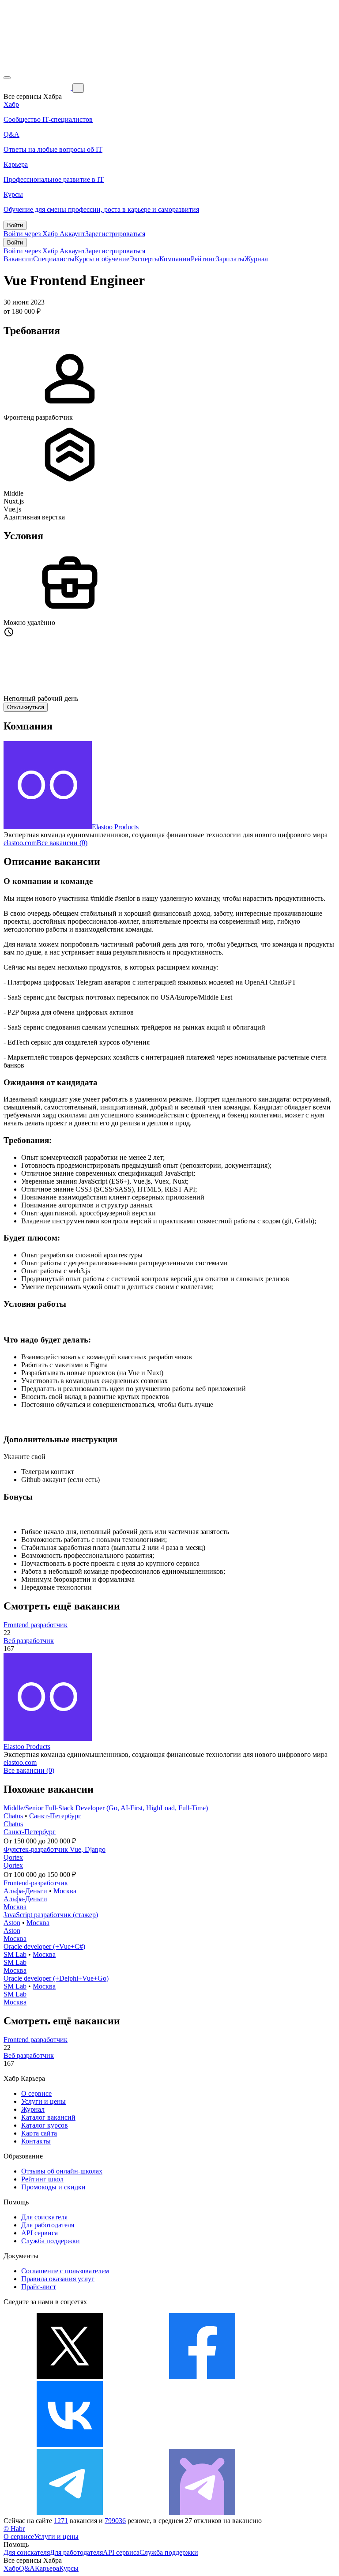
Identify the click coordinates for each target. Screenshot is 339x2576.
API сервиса (40, 2233)
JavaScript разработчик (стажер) (51, 1915)
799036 (115, 2521)
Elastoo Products (115, 827)
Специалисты (54, 259)
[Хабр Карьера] (38, 88)
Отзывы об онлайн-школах (62, 2171)
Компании (175, 259)
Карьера (47, 2568)
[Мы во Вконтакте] (70, 2445)
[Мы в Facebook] (202, 2377)
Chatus (13, 1816)
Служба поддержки (51, 2241)
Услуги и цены (43, 2101)
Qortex (13, 1857)
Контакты (36, 2141)
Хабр (11, 2568)
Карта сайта (39, 2133)
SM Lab (15, 1954)
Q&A (27, 2568)
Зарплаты (230, 259)
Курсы (69, 2568)
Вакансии (18, 259)
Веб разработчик (29, 1641)
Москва (65, 1891)
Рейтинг (203, 259)
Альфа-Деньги (25, 1891)
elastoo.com (20, 843)
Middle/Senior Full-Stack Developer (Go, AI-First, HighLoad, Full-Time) (106, 1808)
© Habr (14, 2529)
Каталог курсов (45, 2125)
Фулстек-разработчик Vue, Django (55, 1849)
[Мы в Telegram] (70, 2513)
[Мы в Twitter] (70, 2377)
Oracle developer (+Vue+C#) (44, 1946)
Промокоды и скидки (53, 2187)
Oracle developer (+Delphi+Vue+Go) (56, 1978)
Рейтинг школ (42, 2179)
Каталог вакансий (48, 2117)
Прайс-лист (39, 2287)
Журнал (256, 259)
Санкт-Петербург (55, 1816)
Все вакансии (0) (62, 843)
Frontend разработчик (36, 1625)
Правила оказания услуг (58, 2279)
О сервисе (36, 2093)
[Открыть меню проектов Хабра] (7, 78)
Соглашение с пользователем (65, 2271)
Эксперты (144, 259)
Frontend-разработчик (36, 1883)
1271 (61, 2521)
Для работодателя (48, 2225)
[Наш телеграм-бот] (202, 2513)
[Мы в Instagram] (202, 2445)
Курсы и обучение (102, 259)
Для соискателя (44, 2217)
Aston (12, 1923)
